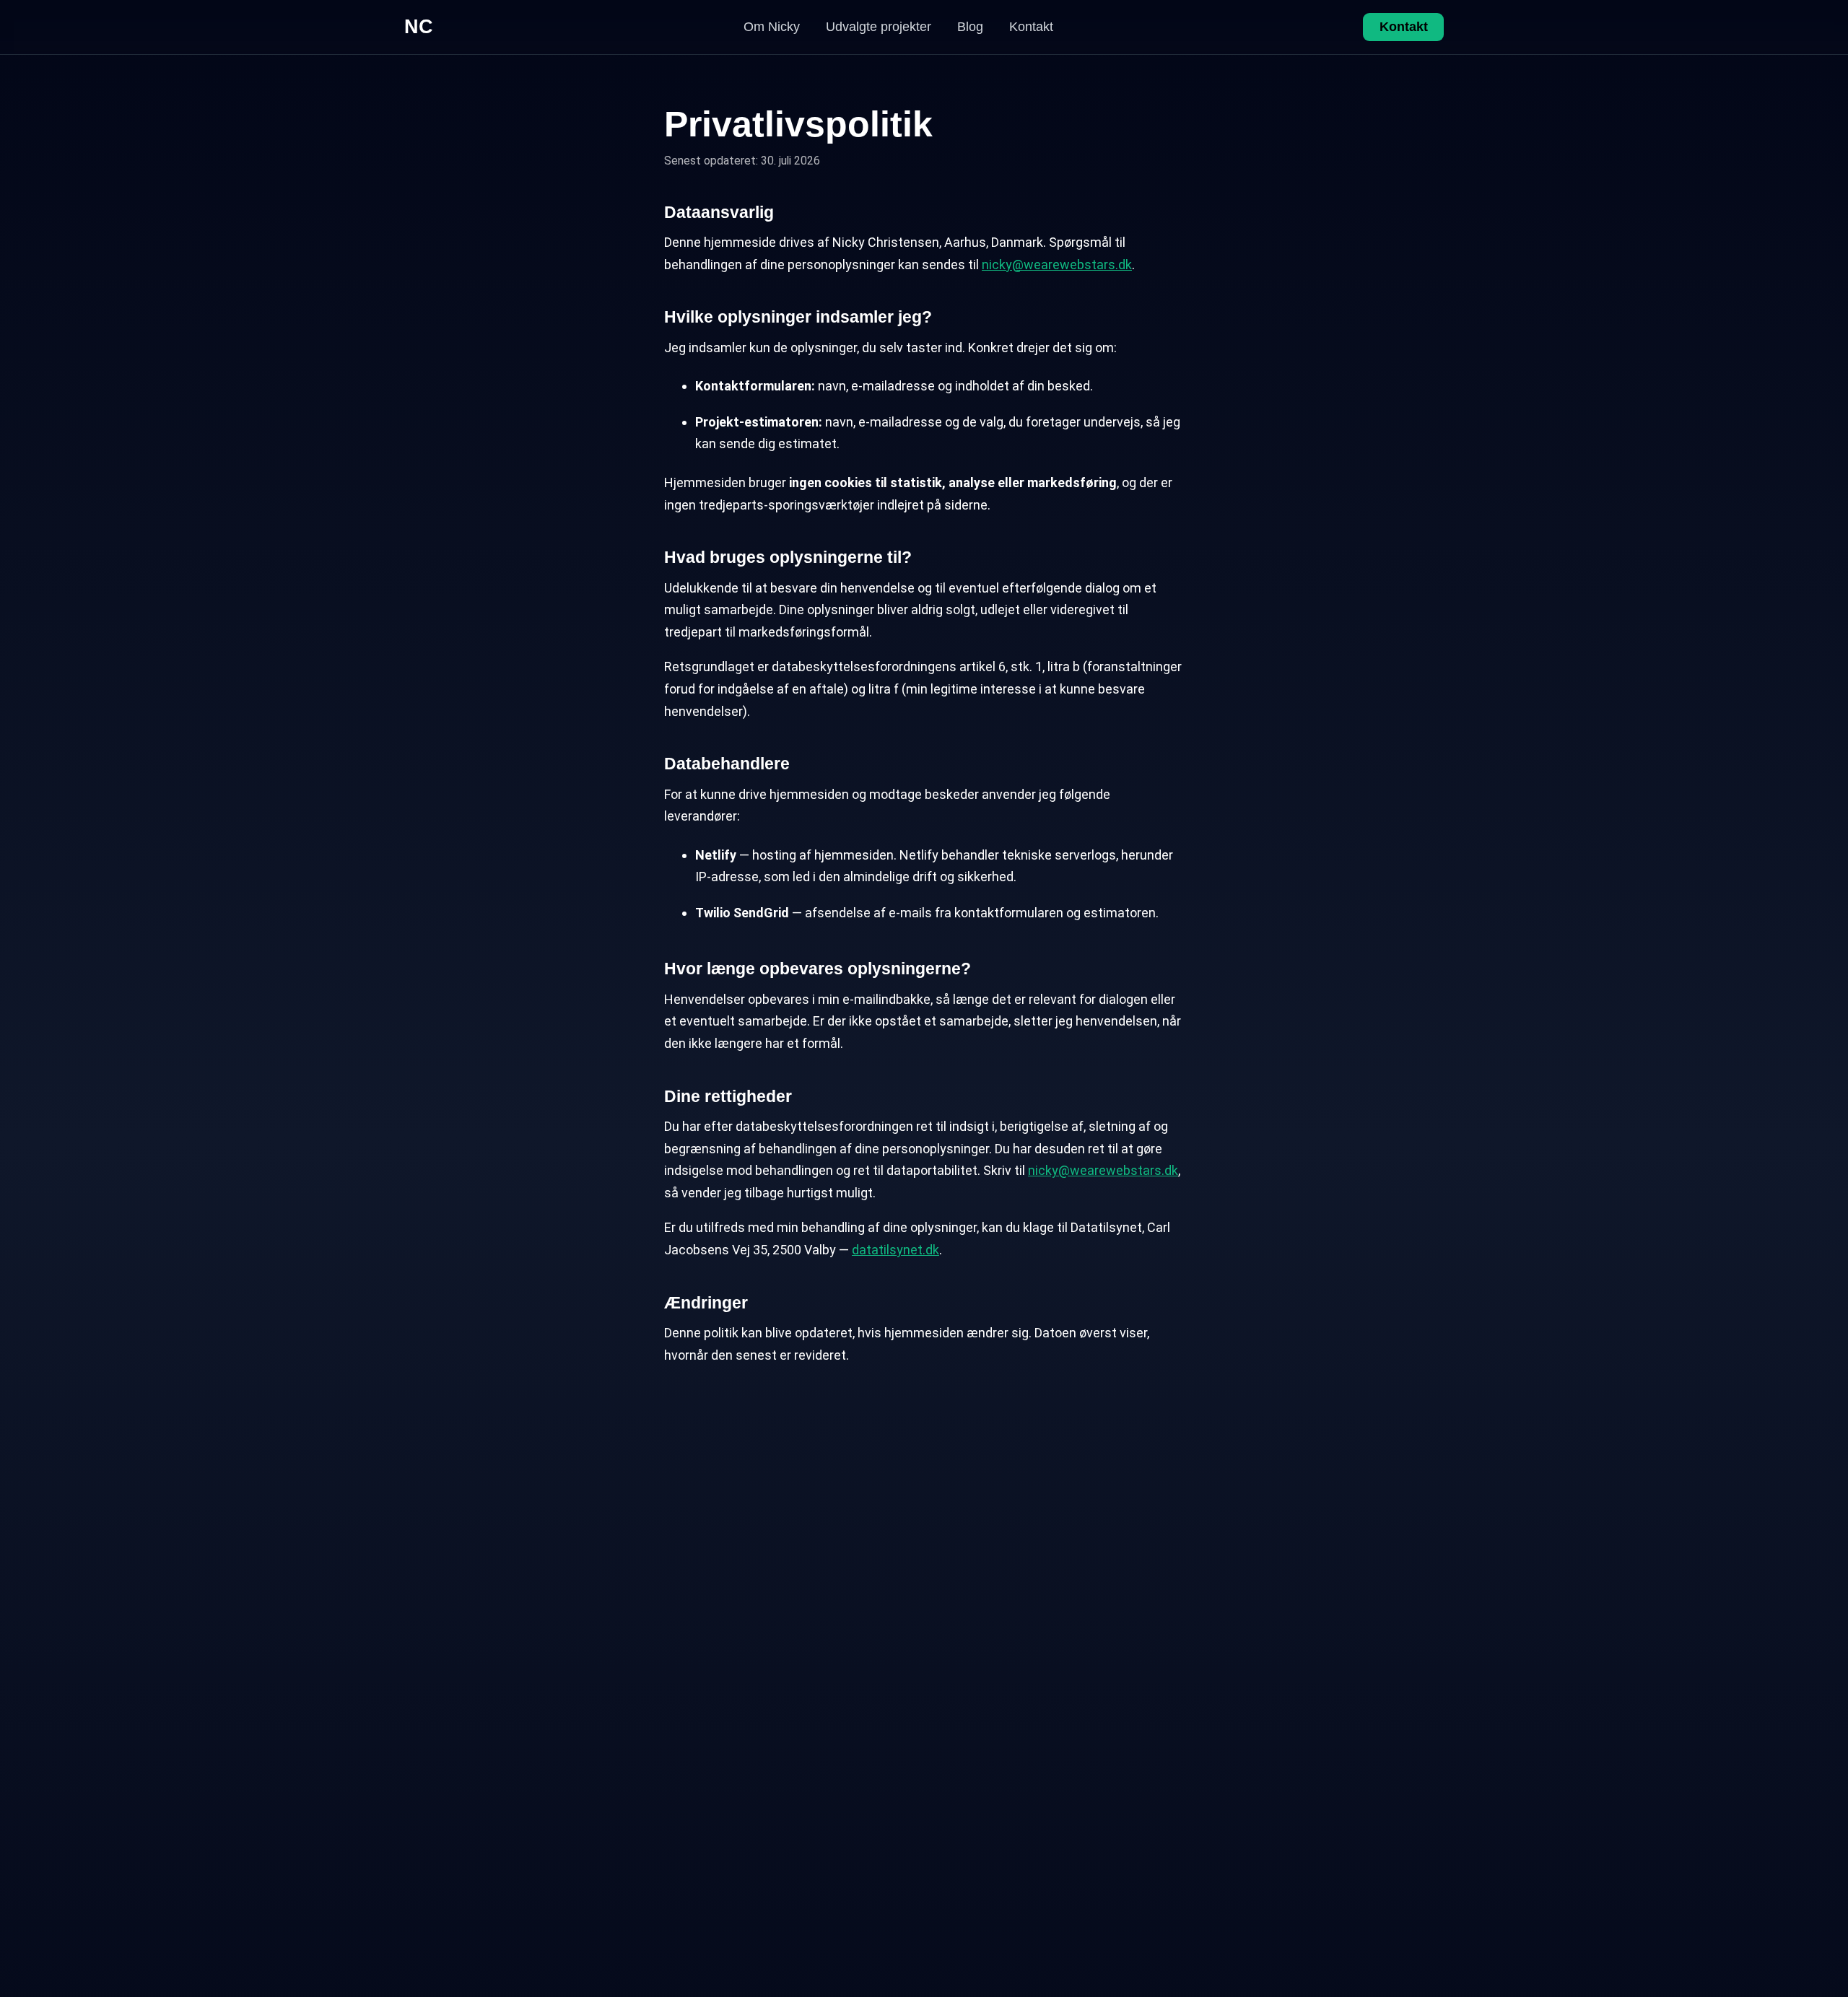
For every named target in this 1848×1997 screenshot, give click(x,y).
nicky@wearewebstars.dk (1057, 265)
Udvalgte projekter (879, 27)
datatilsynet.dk (895, 1250)
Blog (970, 27)
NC (419, 27)
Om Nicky (772, 27)
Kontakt (1031, 27)
